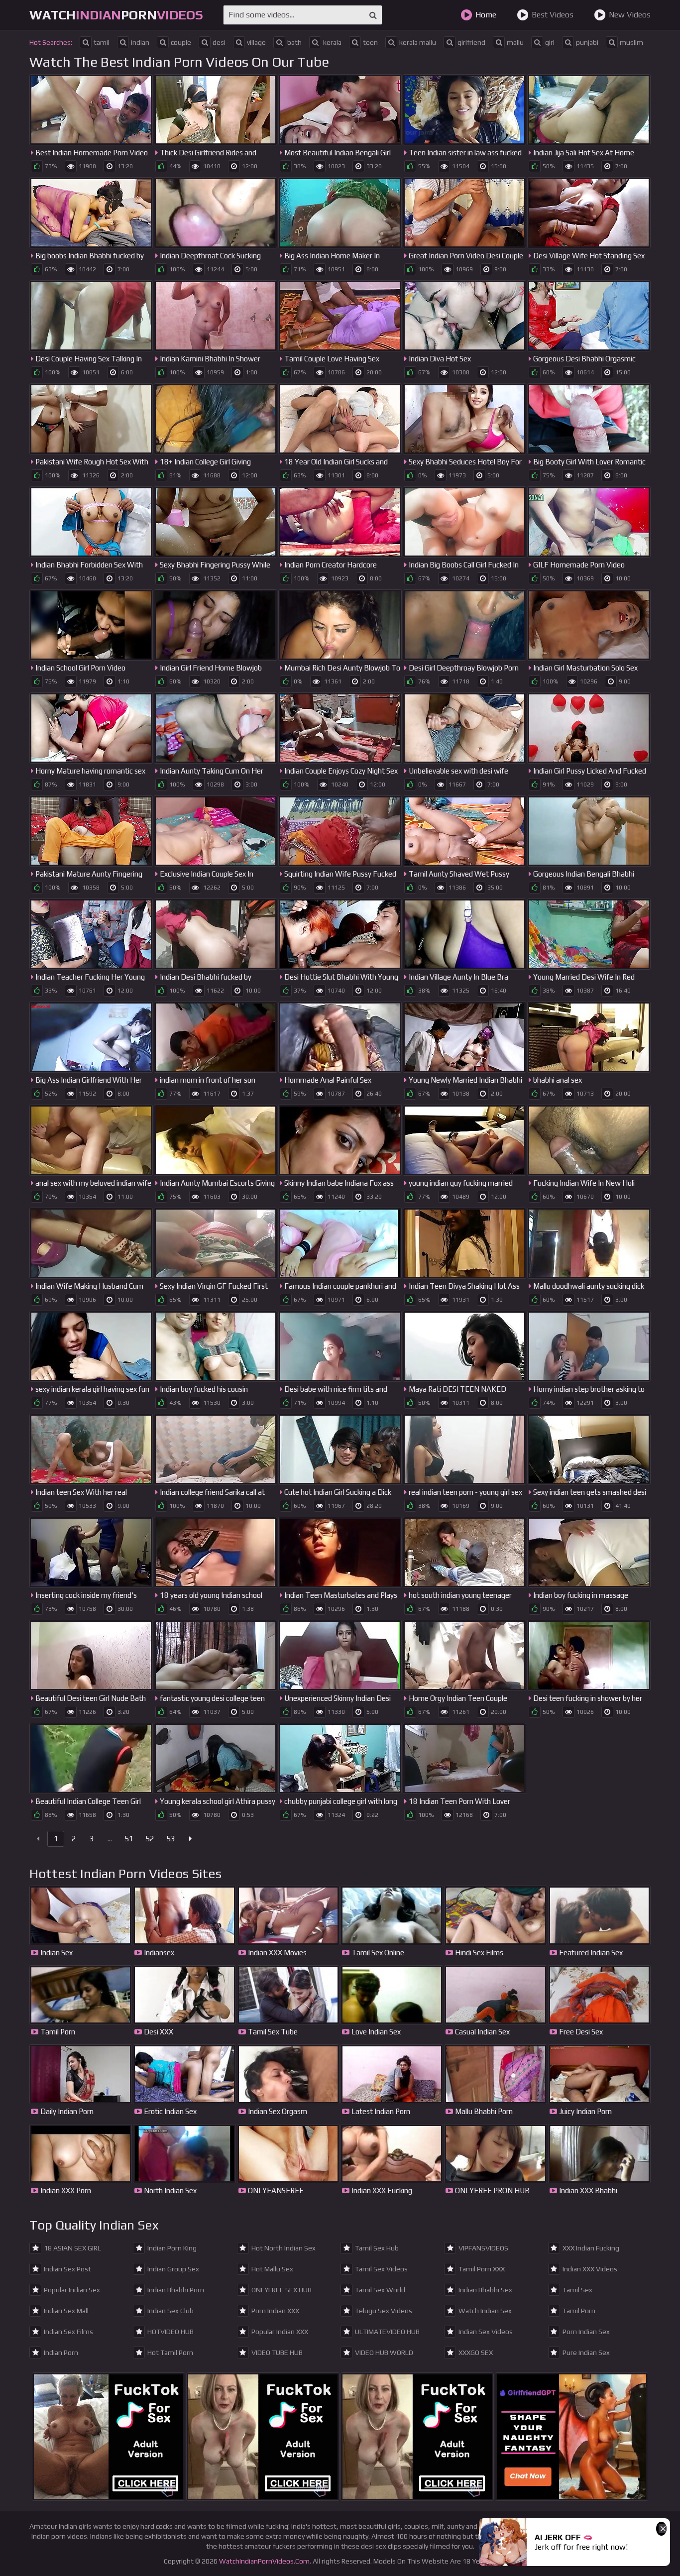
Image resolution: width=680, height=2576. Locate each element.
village (256, 42)
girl (550, 42)
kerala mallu (418, 42)
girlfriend (471, 42)
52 (150, 1839)
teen (370, 42)
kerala (332, 42)
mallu (515, 42)
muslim (631, 42)
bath (294, 42)
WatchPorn (116, 15)
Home (486, 15)
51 (129, 1839)
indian (140, 42)
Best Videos (553, 15)
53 (171, 1839)
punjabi (587, 42)
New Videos (630, 15)
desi (219, 42)
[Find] (373, 15)
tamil (102, 42)
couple (181, 42)
